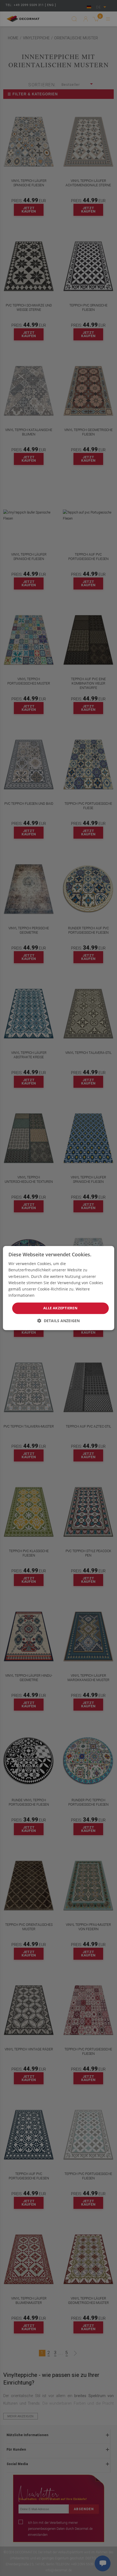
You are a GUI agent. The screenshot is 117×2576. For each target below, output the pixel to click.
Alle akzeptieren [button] (60, 1308)
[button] (59, 1321)
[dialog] (59, 1288)
